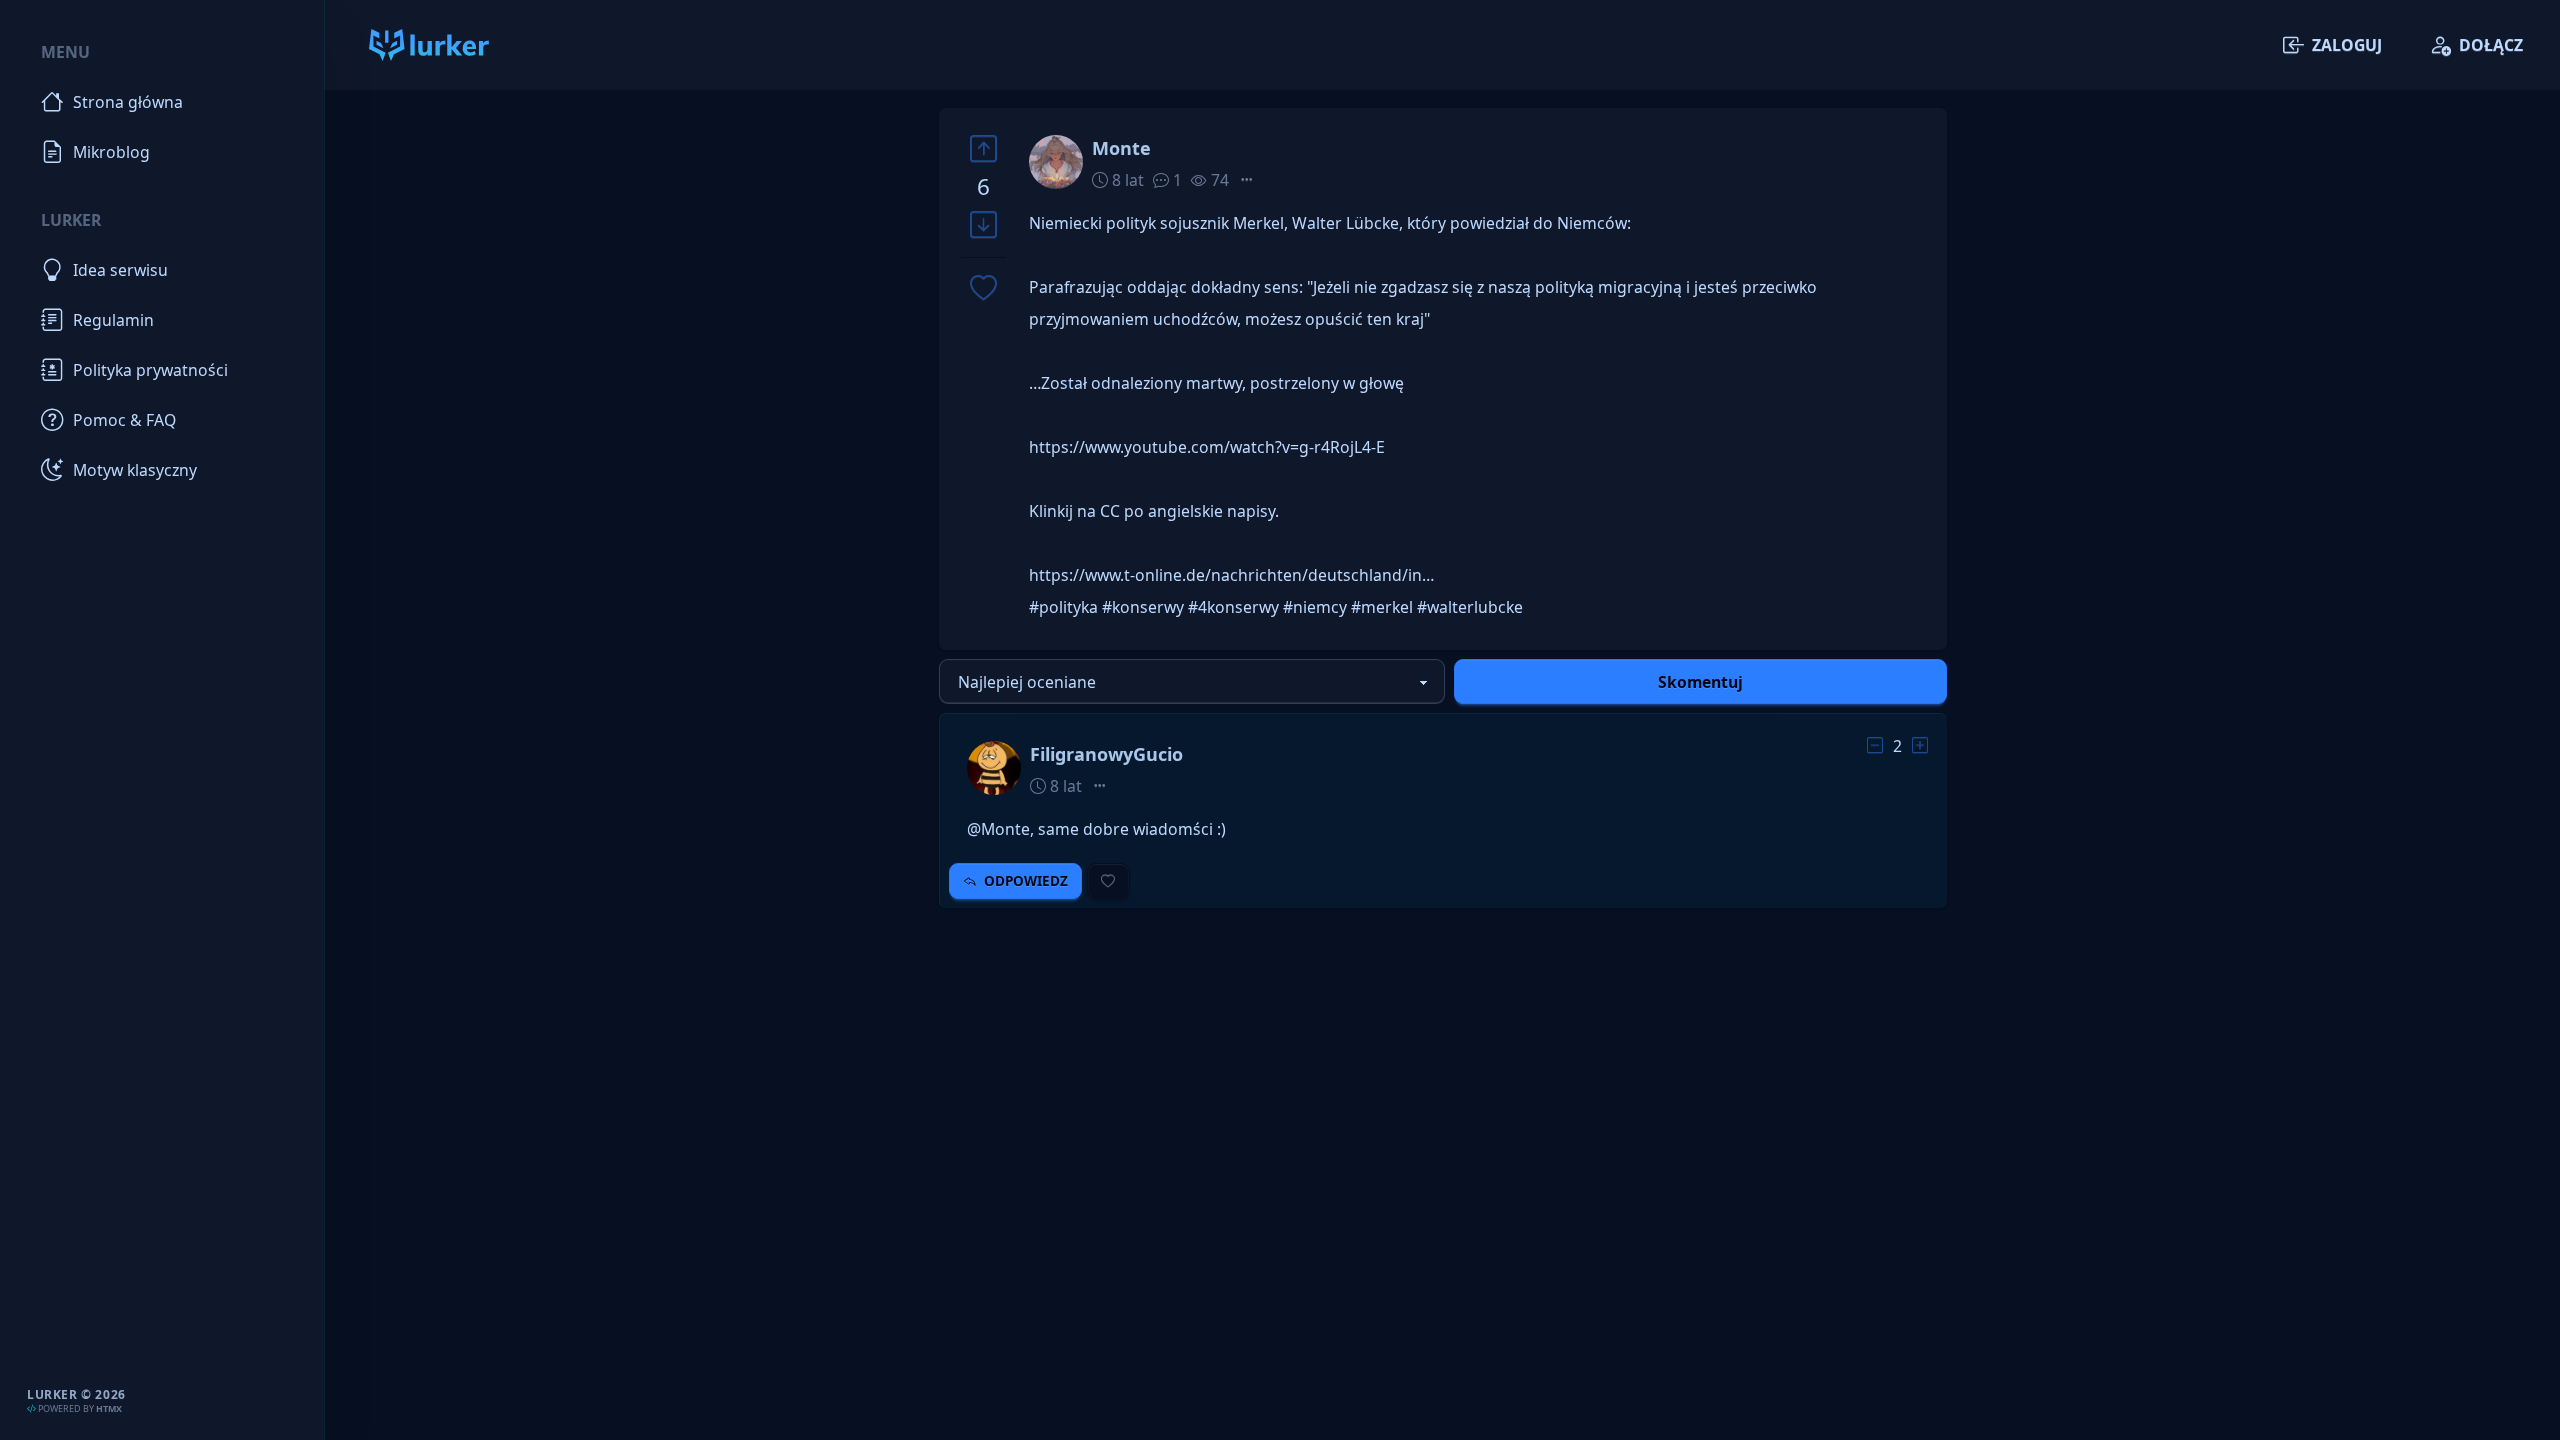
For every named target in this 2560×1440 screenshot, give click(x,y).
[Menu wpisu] (1247, 180)
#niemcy (1315, 607)
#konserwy (1143, 607)
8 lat (1126, 180)
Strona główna (128, 102)
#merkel (1382, 607)
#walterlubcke (1470, 607)
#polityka (1063, 607)
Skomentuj (1700, 682)
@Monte (998, 829)
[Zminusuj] (983, 225)
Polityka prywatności (150, 370)
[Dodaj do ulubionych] (983, 289)
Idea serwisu (120, 270)
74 (1218, 180)
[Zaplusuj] (983, 148)
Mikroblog (111, 152)
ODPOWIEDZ (1026, 881)
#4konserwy (1233, 607)
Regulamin (113, 320)
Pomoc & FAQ (124, 420)
